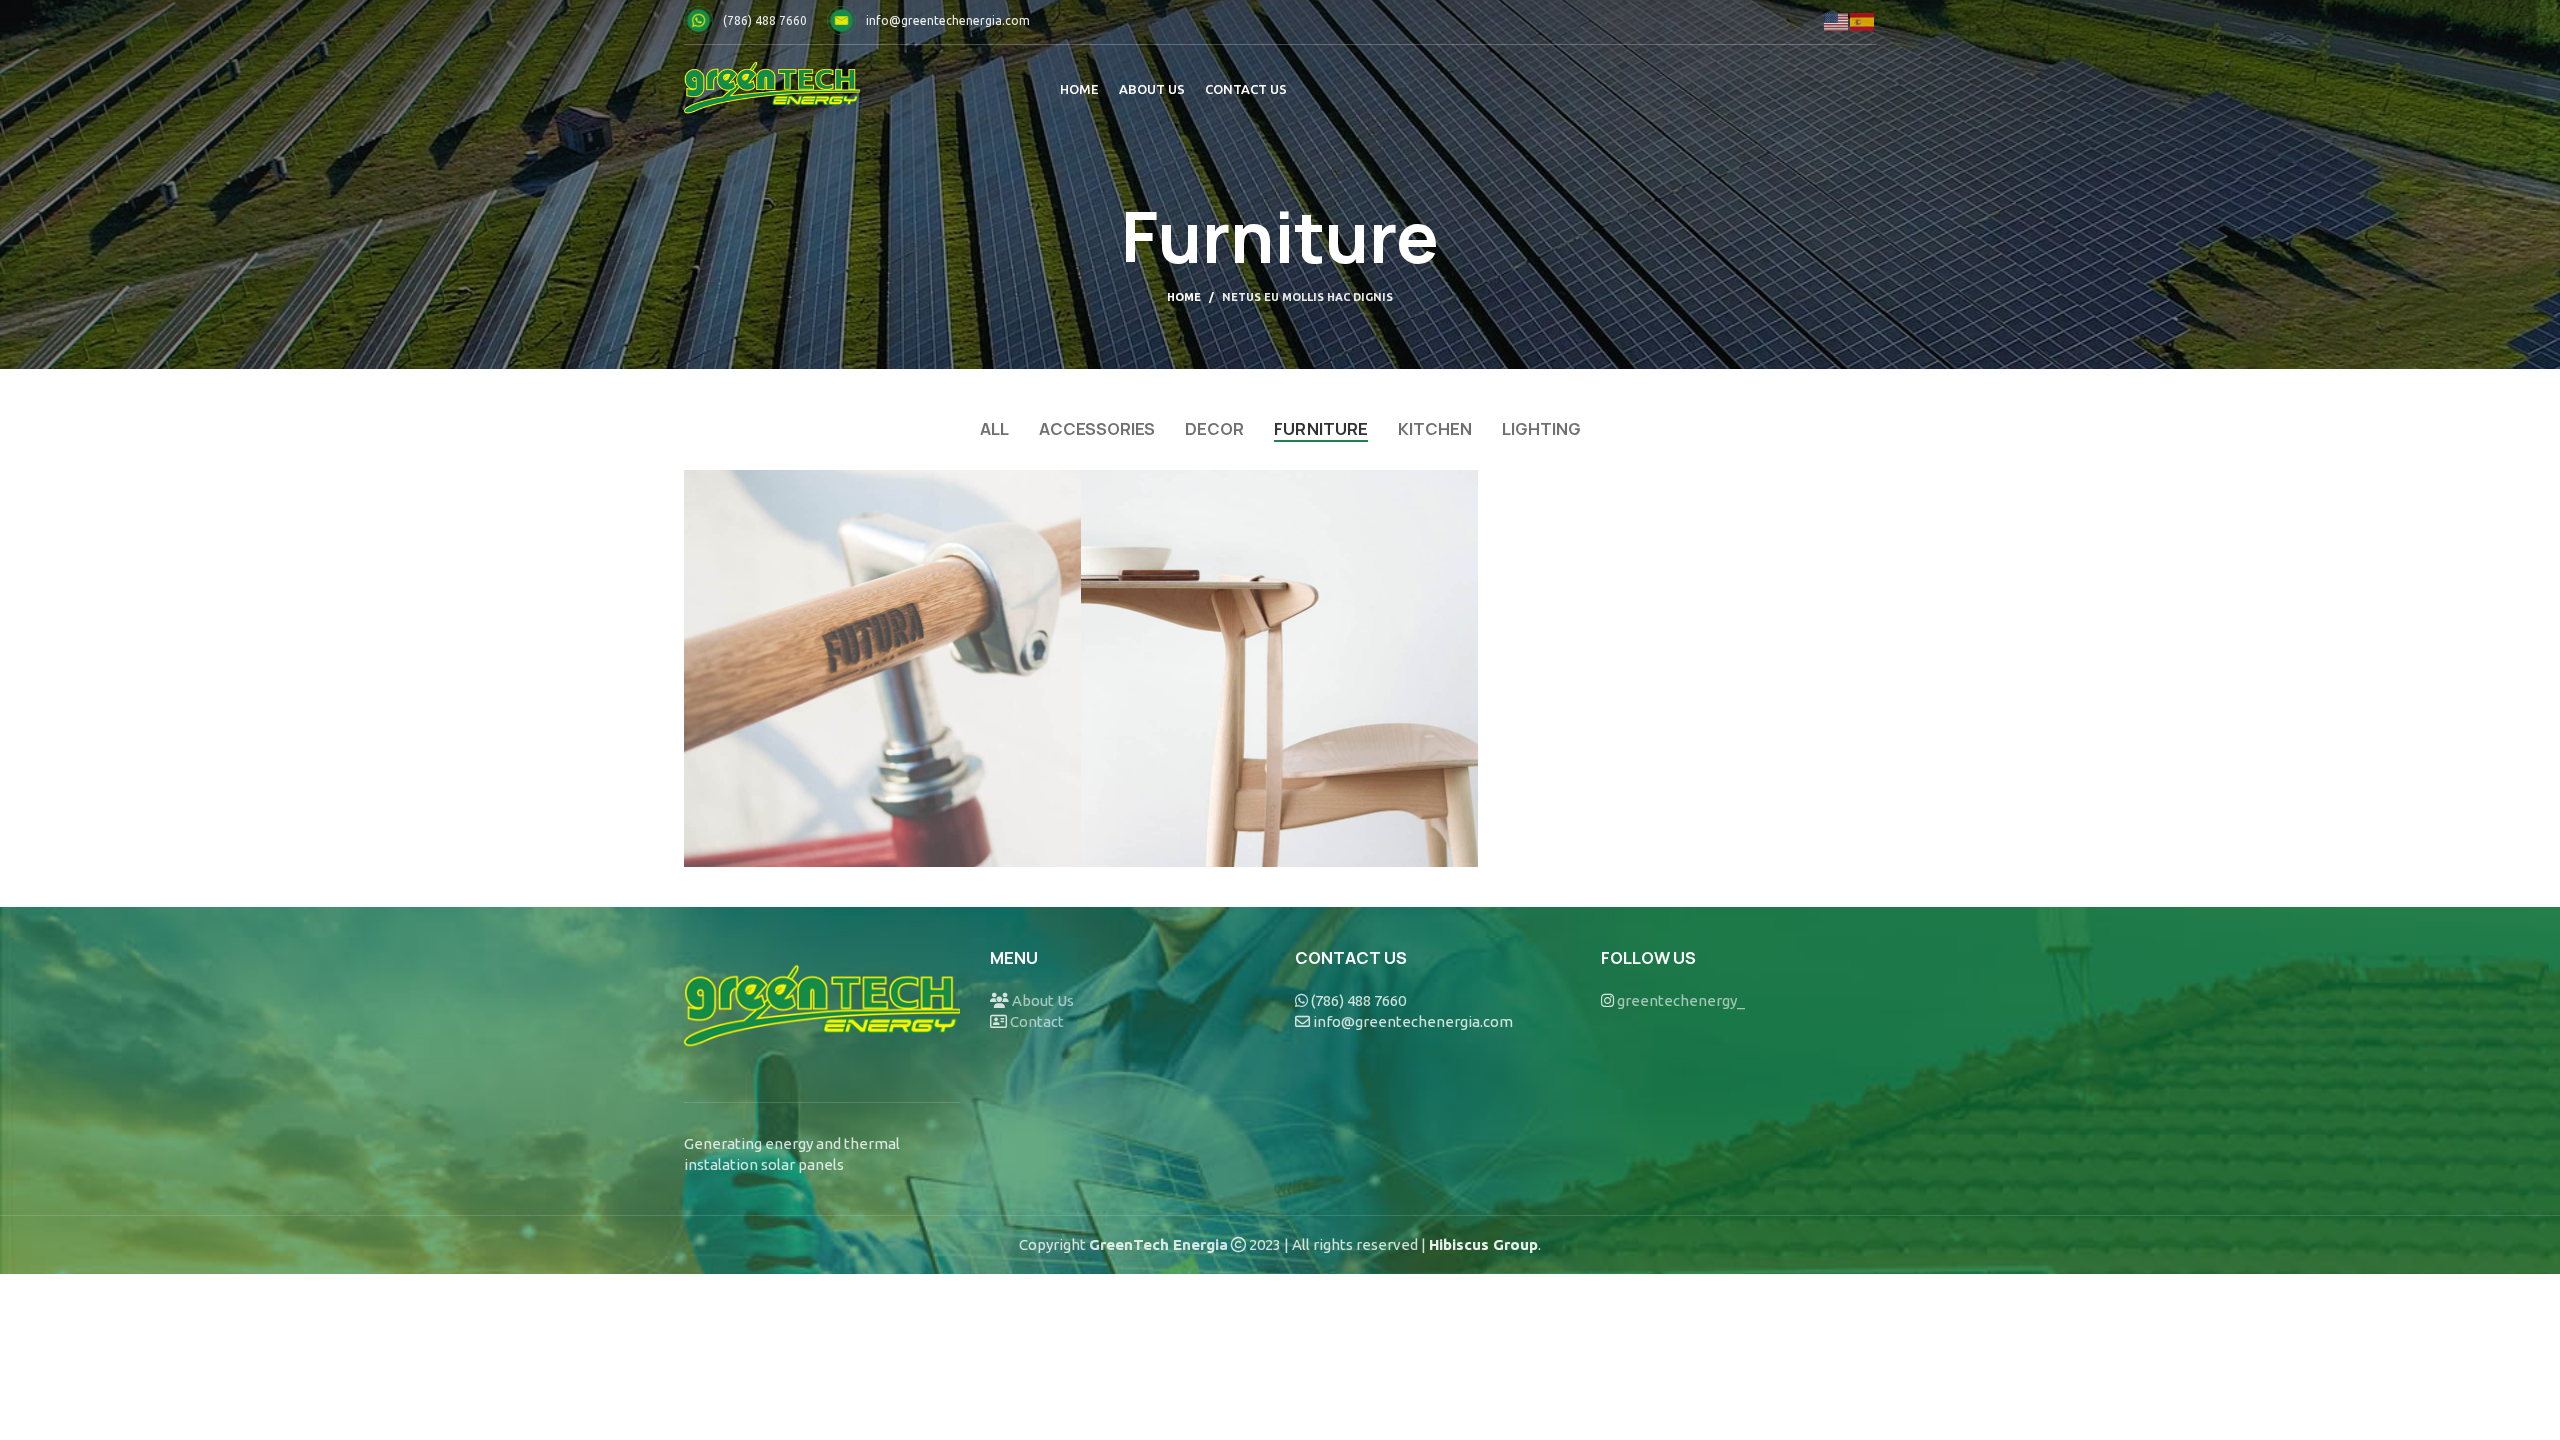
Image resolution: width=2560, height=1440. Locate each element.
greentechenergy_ (1681, 1000)
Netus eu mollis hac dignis (1307, 297)
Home (1184, 297)
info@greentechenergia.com (948, 20)
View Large (1066, 485)
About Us (1043, 1000)
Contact (1037, 1021)
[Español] (1863, 20)
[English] (1837, 20)
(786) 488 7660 (765, 20)
